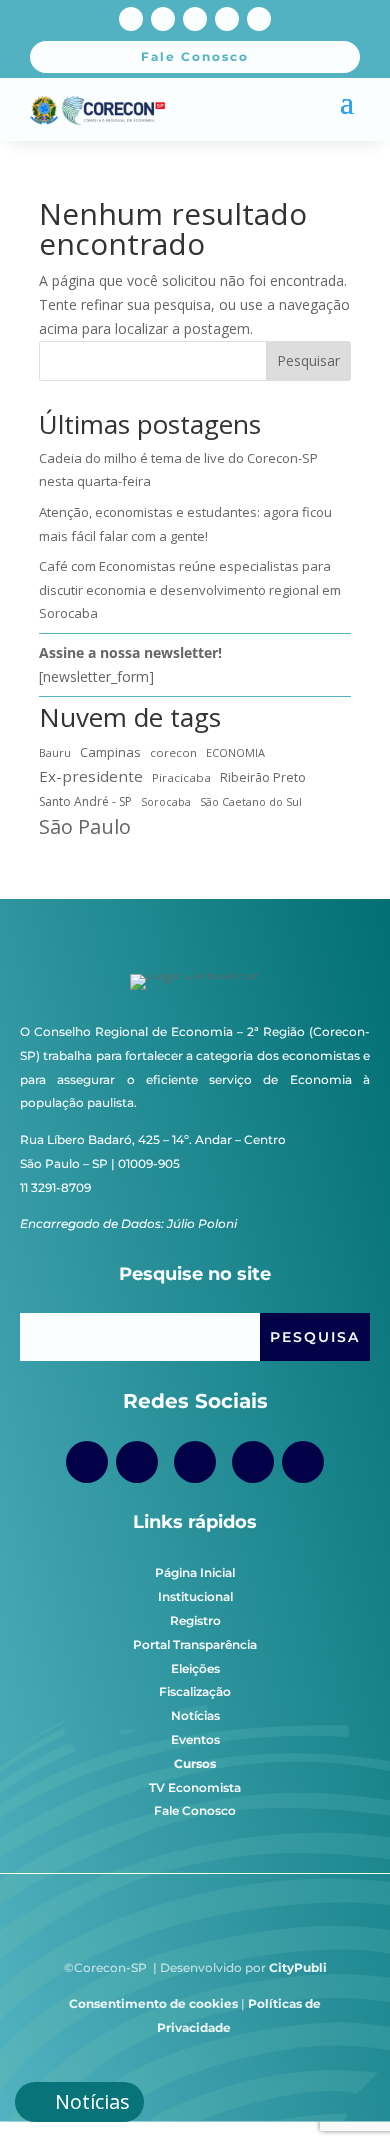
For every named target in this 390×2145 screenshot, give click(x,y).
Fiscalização (195, 1691)
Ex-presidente (91, 776)
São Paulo (85, 827)
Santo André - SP (85, 801)
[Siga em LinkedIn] (259, 19)
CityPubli (298, 1967)
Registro (195, 1620)
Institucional (195, 1596)
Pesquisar (308, 360)
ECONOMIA (235, 752)
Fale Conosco (195, 1810)
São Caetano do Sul (251, 801)
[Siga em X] (227, 19)
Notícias (195, 1715)
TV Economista (195, 1787)
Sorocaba (166, 802)
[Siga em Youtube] (195, 19)
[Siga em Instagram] (163, 19)
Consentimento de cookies (153, 2003)
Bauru (55, 752)
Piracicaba (181, 777)
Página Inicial (195, 1572)
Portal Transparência (195, 1644)
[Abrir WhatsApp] (340, 2094)
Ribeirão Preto (263, 777)
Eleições (195, 1668)
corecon (173, 752)
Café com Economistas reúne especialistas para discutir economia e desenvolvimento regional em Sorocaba (190, 590)
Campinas (110, 752)
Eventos (195, 1739)
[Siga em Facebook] (131, 19)
